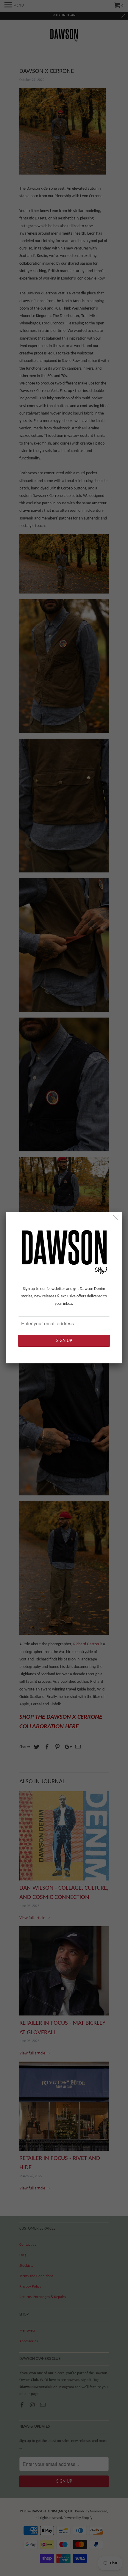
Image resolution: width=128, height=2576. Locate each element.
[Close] (116, 1218)
